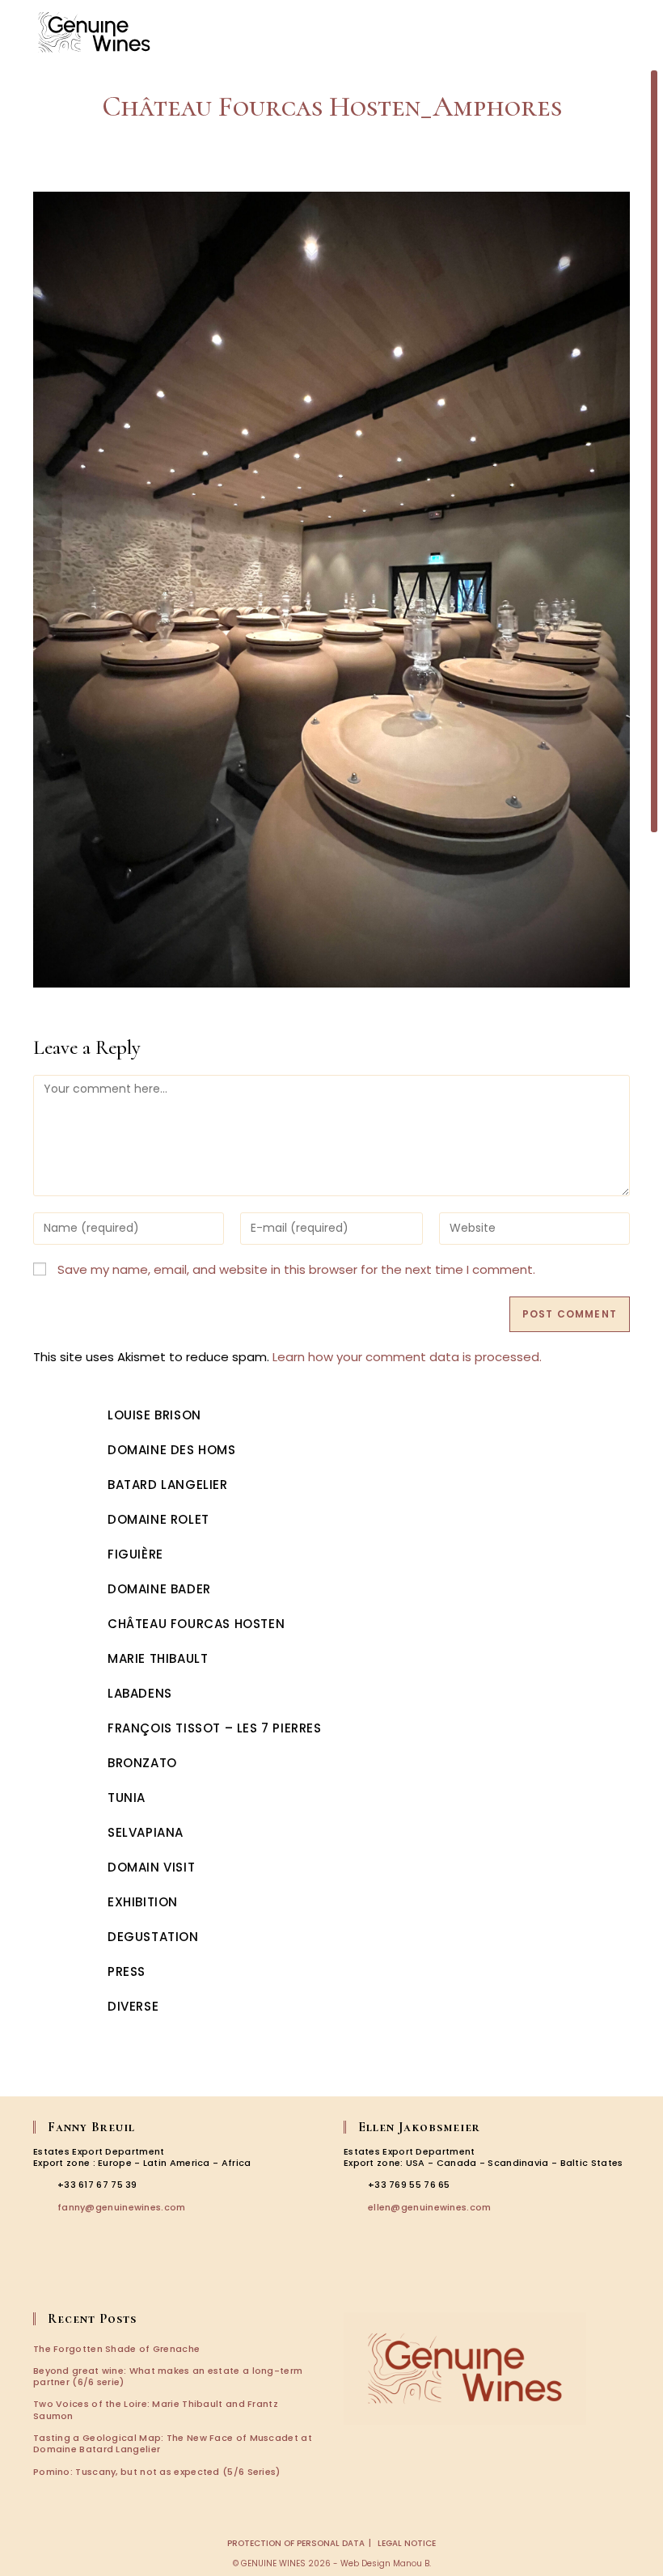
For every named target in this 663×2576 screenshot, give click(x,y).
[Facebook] (44, 2278)
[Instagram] (67, 2278)
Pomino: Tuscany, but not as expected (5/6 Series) (157, 2472)
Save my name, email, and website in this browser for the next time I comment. (296, 1269)
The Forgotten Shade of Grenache (116, 2349)
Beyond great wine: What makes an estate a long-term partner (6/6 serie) (168, 2376)
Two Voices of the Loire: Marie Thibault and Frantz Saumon (156, 2409)
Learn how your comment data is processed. (407, 1357)
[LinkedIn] (91, 2278)
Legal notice (407, 2543)
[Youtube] (113, 2278)
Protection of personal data (296, 2543)
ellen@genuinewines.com (430, 2207)
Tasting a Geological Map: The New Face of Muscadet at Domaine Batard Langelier (173, 2443)
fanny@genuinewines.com (122, 2207)
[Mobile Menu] (631, 32)
